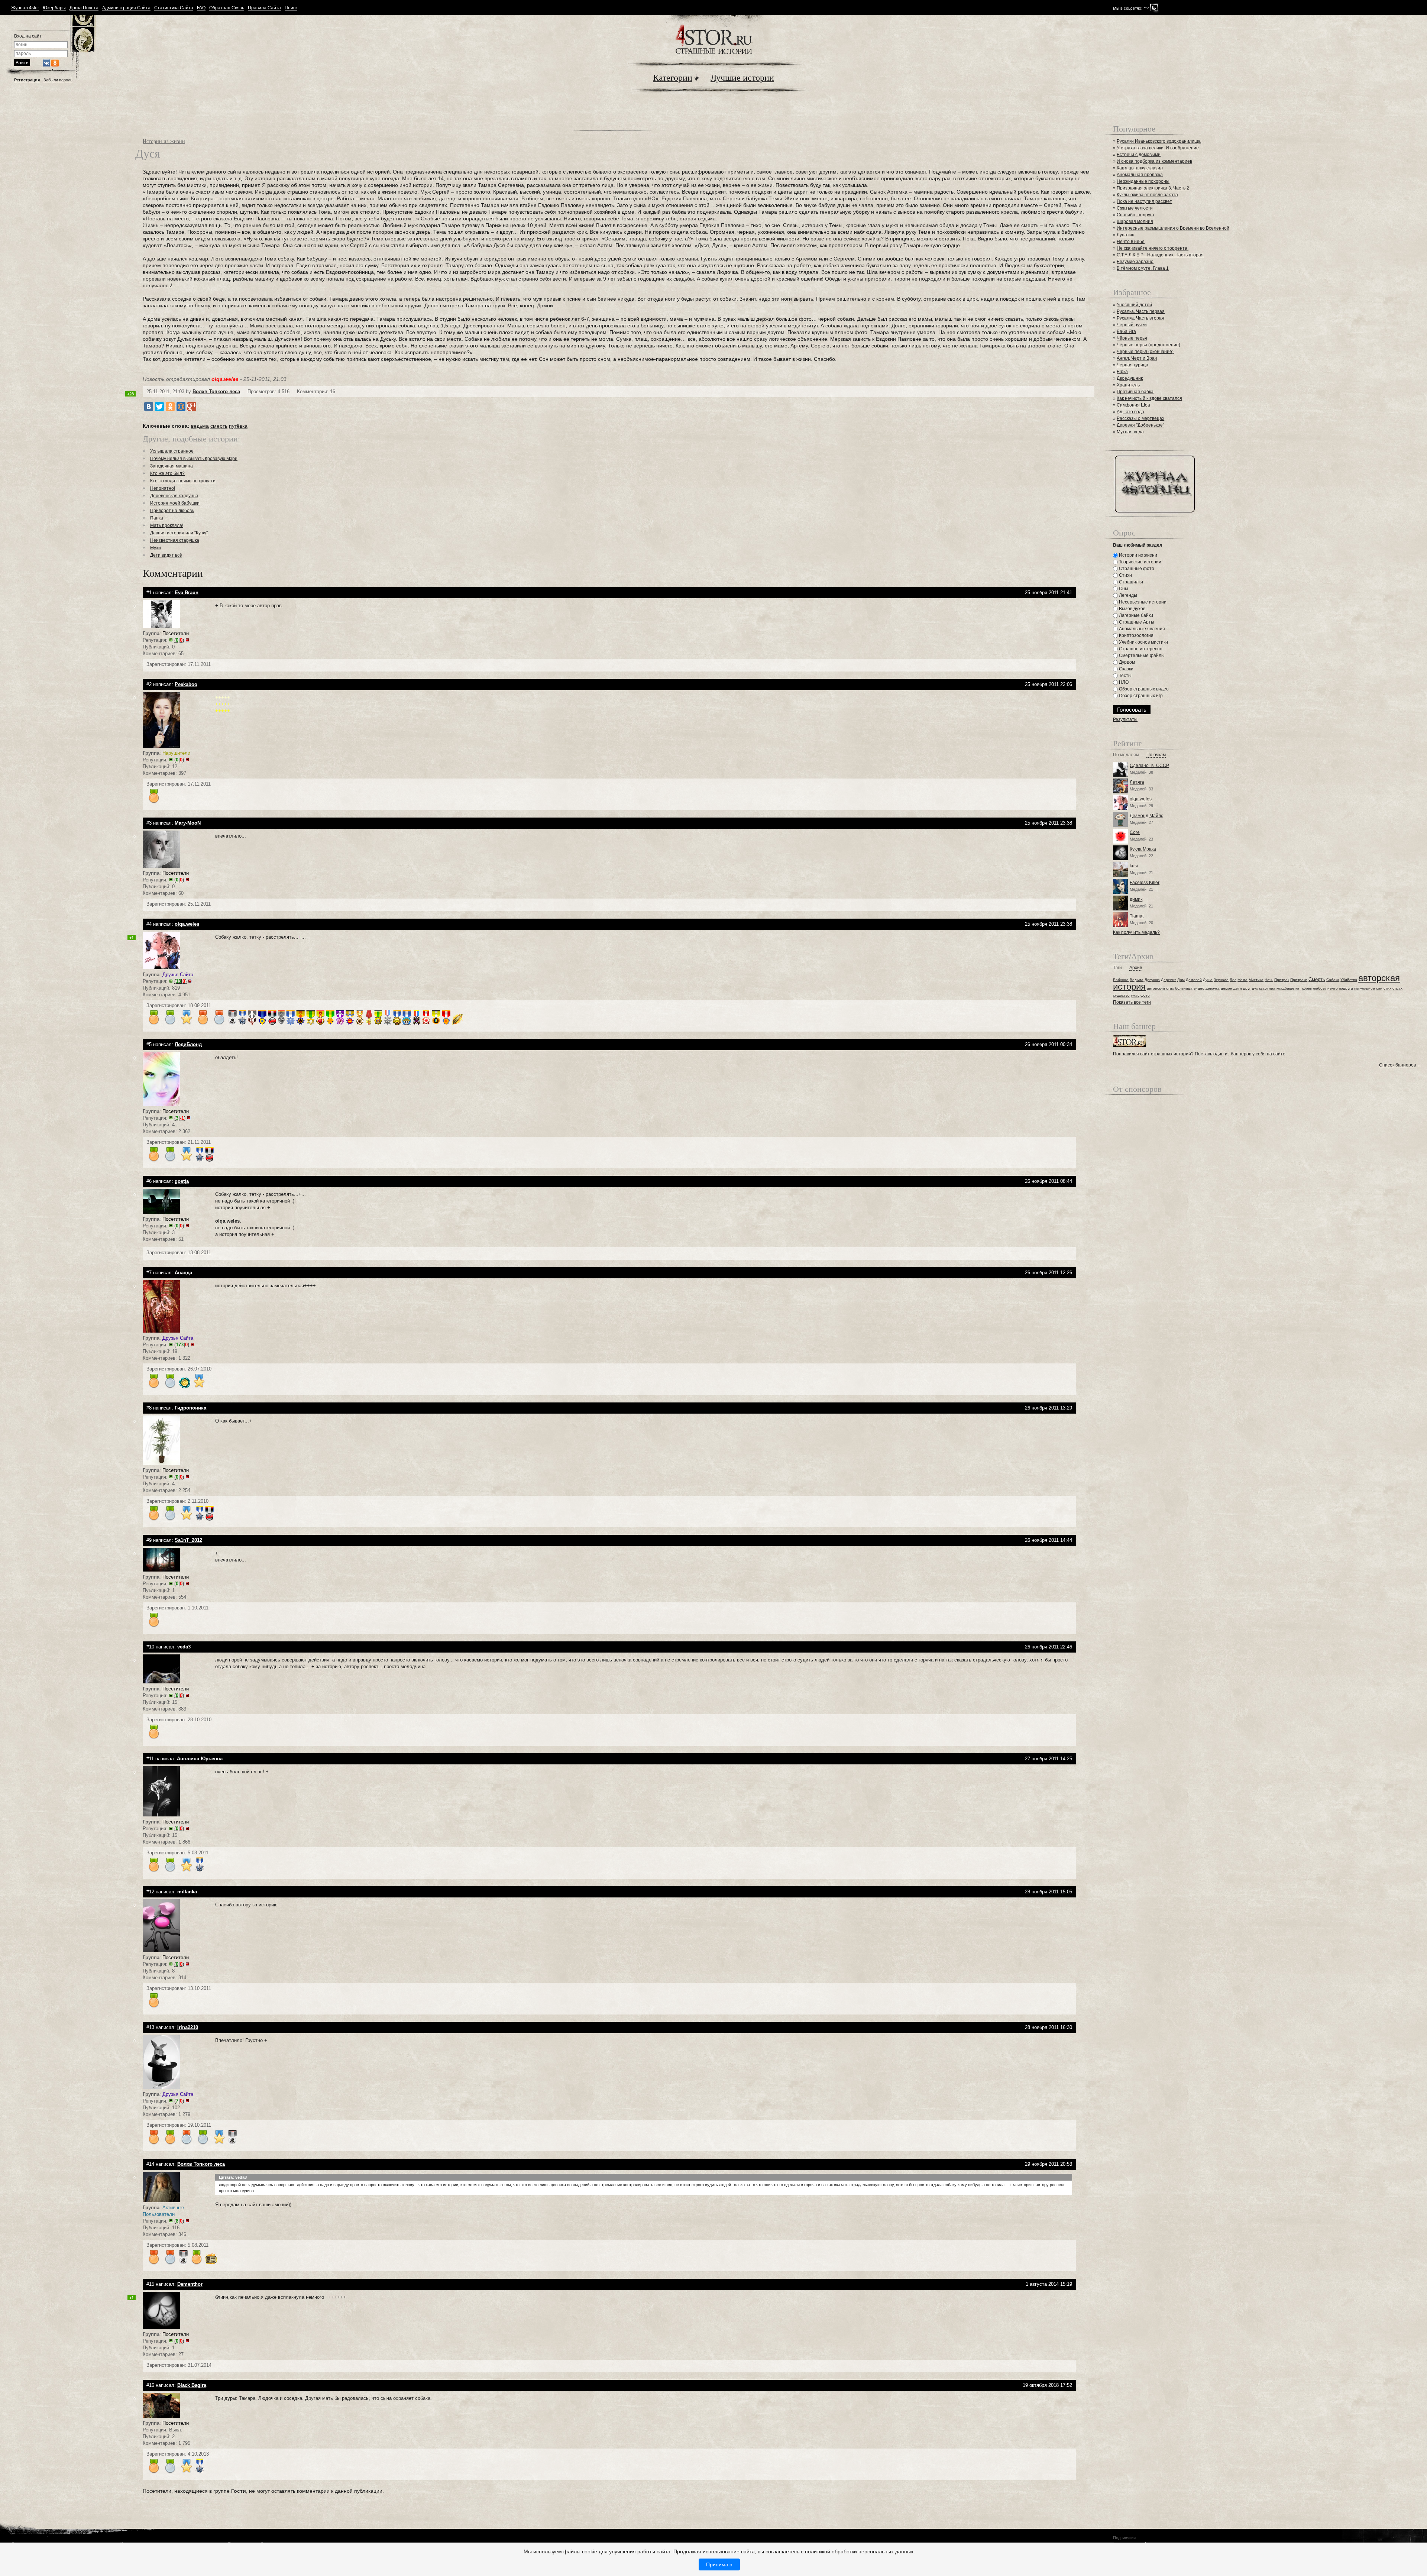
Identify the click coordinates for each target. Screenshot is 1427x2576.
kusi (1134, 866)
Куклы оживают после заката (1147, 195)
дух (1255, 988)
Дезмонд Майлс (1146, 816)
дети (1238, 988)
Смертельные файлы (1141, 656)
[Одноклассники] (170, 407)
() (179, 640)
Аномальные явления (1141, 629)
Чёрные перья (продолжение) (1148, 345)
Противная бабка (1135, 392)
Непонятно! (163, 488)
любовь (1320, 988)
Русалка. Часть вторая (1140, 318)
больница (1184, 988)
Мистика (1256, 980)
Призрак (1282, 980)
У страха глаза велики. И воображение (1158, 148)
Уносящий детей (1134, 305)
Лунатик (1125, 235)
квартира (1267, 988)
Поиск (291, 8)
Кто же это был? (167, 473)
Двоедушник (1130, 378)
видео (1199, 988)
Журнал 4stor (25, 8)
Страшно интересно (1140, 649)
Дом (1181, 980)
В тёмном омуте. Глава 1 (1143, 268)
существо (1121, 995)
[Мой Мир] (181, 407)
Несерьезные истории (1142, 602)
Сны (1123, 589)
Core (1135, 832)
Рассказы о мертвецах (1140, 418)
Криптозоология (1136, 635)
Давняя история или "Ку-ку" (179, 533)
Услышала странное (172, 451)
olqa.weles (1141, 799)
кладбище (1285, 988)
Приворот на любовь (172, 511)
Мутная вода (1130, 432)
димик (1136, 899)
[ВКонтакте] (149, 407)
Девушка (1152, 980)
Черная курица (1132, 365)
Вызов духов (1132, 609)
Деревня (1169, 980)
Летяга (1137, 782)
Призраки (1299, 980)
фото (1145, 995)
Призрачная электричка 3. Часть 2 (1153, 188)
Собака (1333, 980)
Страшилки (1130, 582)
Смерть (1317, 979)
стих (1387, 988)
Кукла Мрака (1143, 849)
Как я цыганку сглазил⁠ (1140, 168)
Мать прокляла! (167, 525)
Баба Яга (1126, 331)
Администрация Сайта (126, 8)
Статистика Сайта (174, 8)
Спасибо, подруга (1135, 215)
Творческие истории (1140, 562)
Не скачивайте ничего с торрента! (1153, 248)
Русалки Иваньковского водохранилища (1159, 141)
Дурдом (1126, 662)
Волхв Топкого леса (216, 391)
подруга (1346, 988)
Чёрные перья (1132, 338)
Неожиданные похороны (1143, 181)
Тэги (1117, 968)
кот (1298, 988)
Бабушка (1121, 980)
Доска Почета (84, 8)
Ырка (1122, 372)
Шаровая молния (1135, 221)
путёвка (238, 426)
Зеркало (1221, 980)
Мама (1242, 980)
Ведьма (1137, 980)
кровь (1307, 988)
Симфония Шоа (1133, 405)
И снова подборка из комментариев (1154, 161)
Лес (1233, 980)
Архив (1136, 968)
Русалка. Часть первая (1141, 311)
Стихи (1125, 575)
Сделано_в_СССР (1149, 766)
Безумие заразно (1135, 262)
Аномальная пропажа (1140, 175)
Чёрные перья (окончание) (1145, 352)
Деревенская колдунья (174, 496)
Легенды (1127, 595)
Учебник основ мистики (1143, 642)
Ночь (1269, 980)
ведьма (200, 426)
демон (1227, 988)
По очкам (1156, 755)
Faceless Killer (1145, 883)
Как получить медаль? (1136, 932)
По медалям (1126, 755)
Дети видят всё (166, 555)
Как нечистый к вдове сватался (1149, 398)
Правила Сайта (264, 8)
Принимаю (719, 2564)
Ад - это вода (1130, 412)
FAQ (201, 8)
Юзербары (54, 8)
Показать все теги (1132, 1002)
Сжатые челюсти (1135, 208)
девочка (1213, 988)
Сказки (1126, 669)
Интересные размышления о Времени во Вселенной (1173, 228)
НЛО (1123, 682)
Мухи (156, 548)
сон (1379, 988)
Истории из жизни (164, 141)
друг (1247, 988)
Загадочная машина (172, 466)
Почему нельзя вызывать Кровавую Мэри (194, 459)
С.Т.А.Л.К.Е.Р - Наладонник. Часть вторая (1160, 255)
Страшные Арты (1136, 622)
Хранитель (1128, 385)
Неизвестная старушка (175, 540)
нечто (1333, 988)
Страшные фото (1136, 569)
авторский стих (1160, 988)
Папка (157, 518)
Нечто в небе (1131, 242)
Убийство (1349, 980)
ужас (1135, 995)
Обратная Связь (227, 8)
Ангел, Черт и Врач (1137, 358)
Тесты (1125, 676)
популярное (1365, 988)
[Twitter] (159, 407)
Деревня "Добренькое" (1140, 425)
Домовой (1194, 980)
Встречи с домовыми (1139, 155)
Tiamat (1137, 916)
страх (1397, 988)
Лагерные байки (1135, 615)
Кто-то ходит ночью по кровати (183, 481)
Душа (1208, 980)
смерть (219, 426)
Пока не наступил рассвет (1144, 201)
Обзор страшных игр (1140, 696)
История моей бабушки (175, 503)
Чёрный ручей (1132, 325)
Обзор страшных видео (1143, 689)
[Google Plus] (192, 407)
